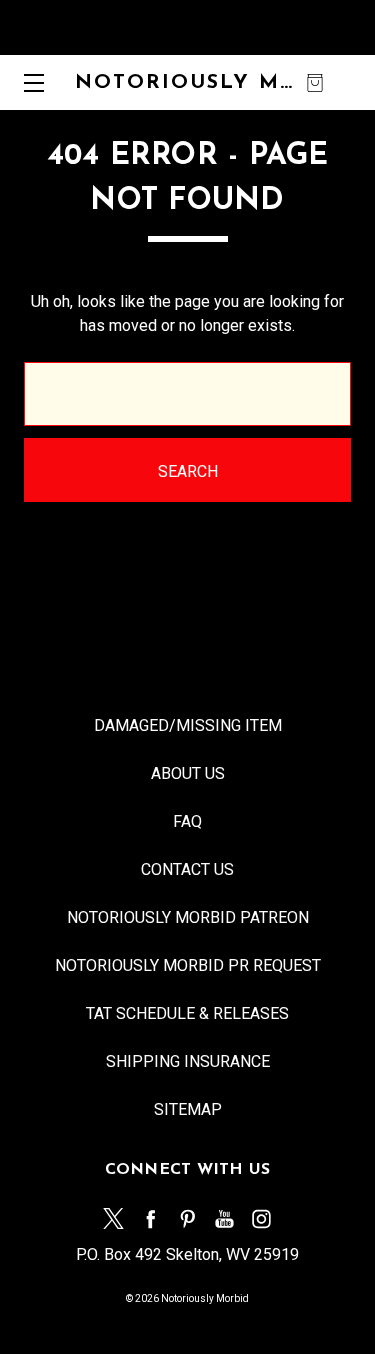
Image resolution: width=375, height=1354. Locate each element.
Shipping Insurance (188, 1061)
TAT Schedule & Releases (187, 1013)
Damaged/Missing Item (188, 725)
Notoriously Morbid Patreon (188, 917)
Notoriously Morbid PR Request (188, 965)
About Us (188, 773)
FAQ (187, 821)
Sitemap (188, 1109)
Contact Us (187, 869)
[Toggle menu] (27, 82)
